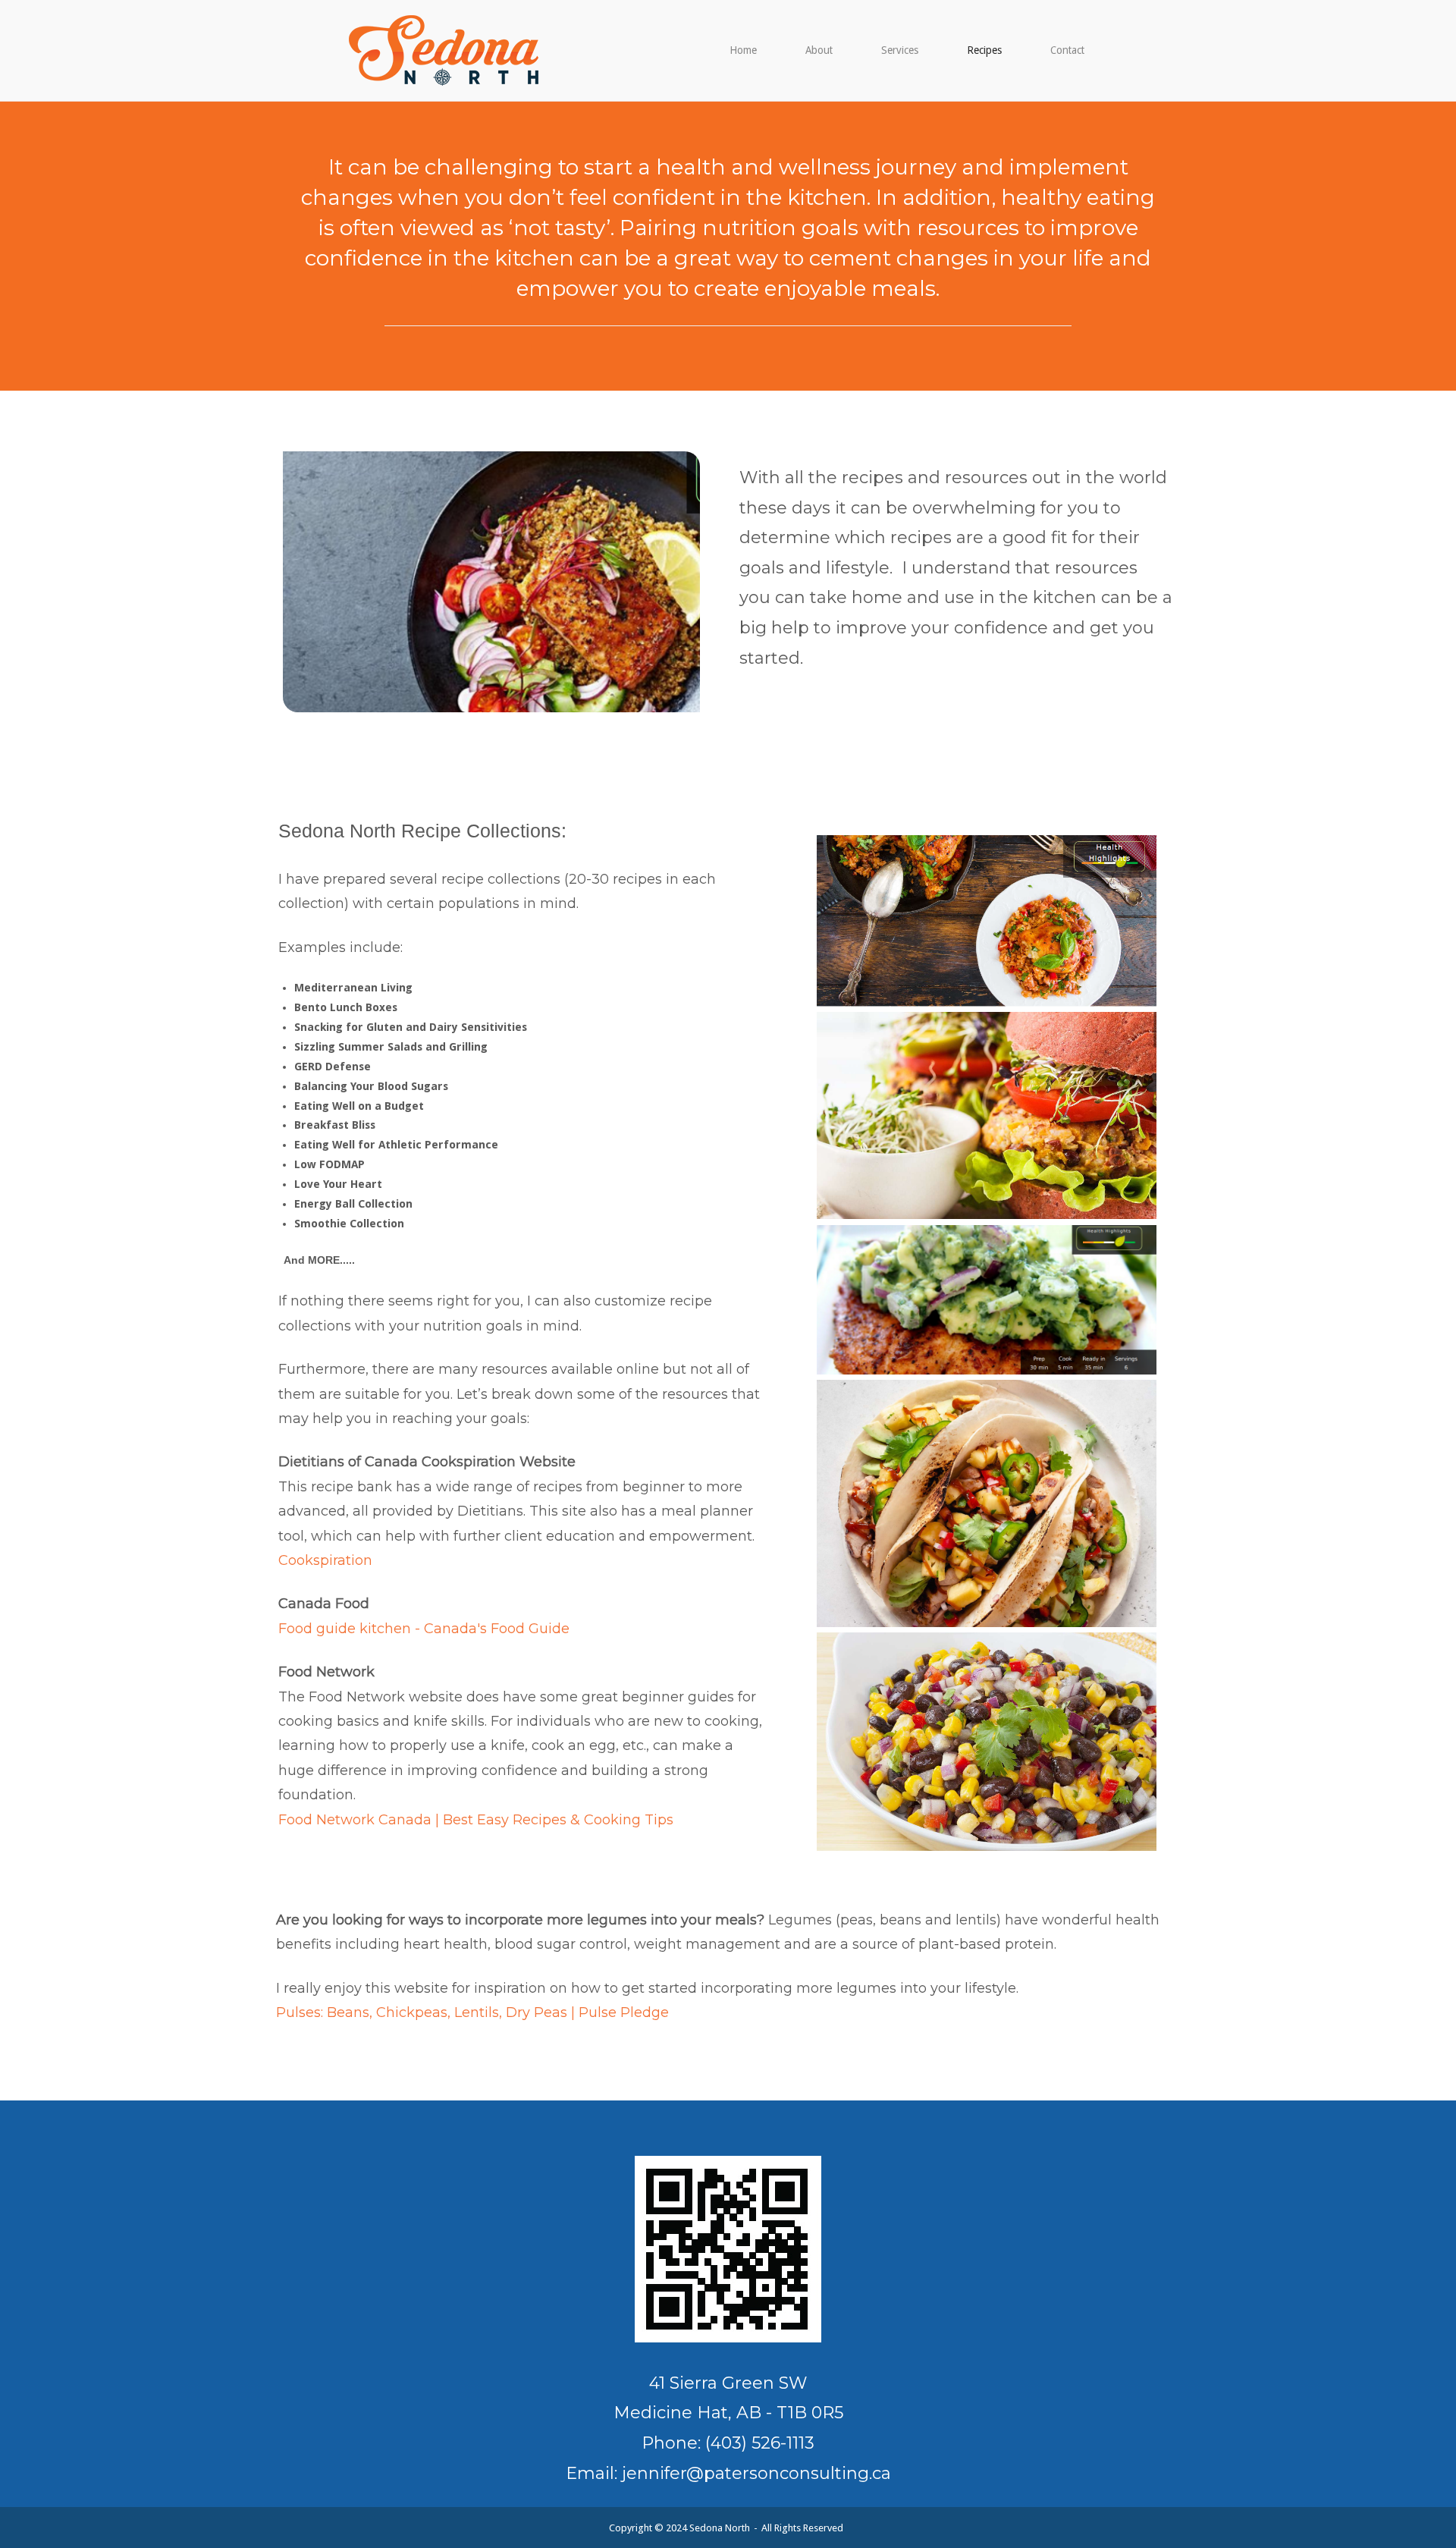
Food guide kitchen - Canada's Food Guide (424, 1629)
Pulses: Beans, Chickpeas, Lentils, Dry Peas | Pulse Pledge (472, 2012)
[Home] (444, 49)
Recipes (984, 50)
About (819, 50)
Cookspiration (325, 1560)
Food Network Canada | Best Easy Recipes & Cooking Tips (476, 1820)
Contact (1067, 50)
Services (900, 50)
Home (743, 50)
